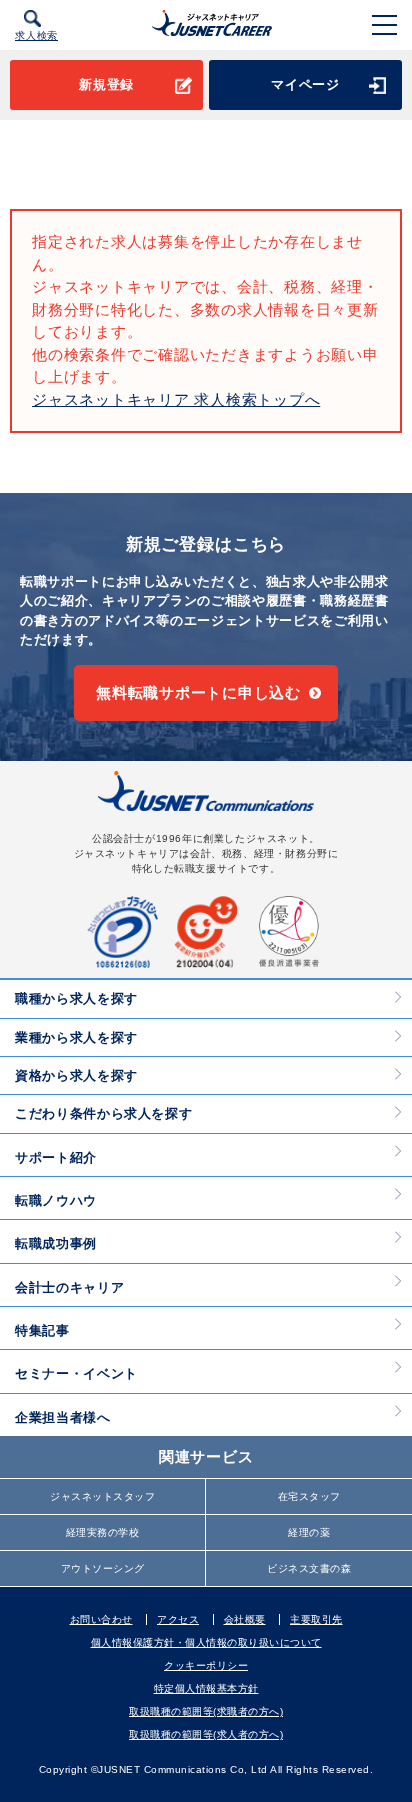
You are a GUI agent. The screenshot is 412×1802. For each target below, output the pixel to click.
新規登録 (106, 84)
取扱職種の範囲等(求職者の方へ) (206, 1711)
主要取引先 (316, 1619)
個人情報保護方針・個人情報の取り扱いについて (206, 1642)
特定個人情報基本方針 (206, 1688)
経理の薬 (309, 1532)
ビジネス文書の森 (309, 1568)
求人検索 (36, 35)
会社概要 (245, 1619)
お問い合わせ (101, 1619)
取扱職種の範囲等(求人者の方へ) (206, 1734)
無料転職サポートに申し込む (198, 692)
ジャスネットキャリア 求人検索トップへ (176, 399)
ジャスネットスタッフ (102, 1496)
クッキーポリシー (206, 1665)
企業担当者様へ (63, 1417)
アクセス (178, 1619)
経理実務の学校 (103, 1532)
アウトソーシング (103, 1568)
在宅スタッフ (309, 1496)
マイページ (305, 84)
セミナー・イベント (76, 1373)
